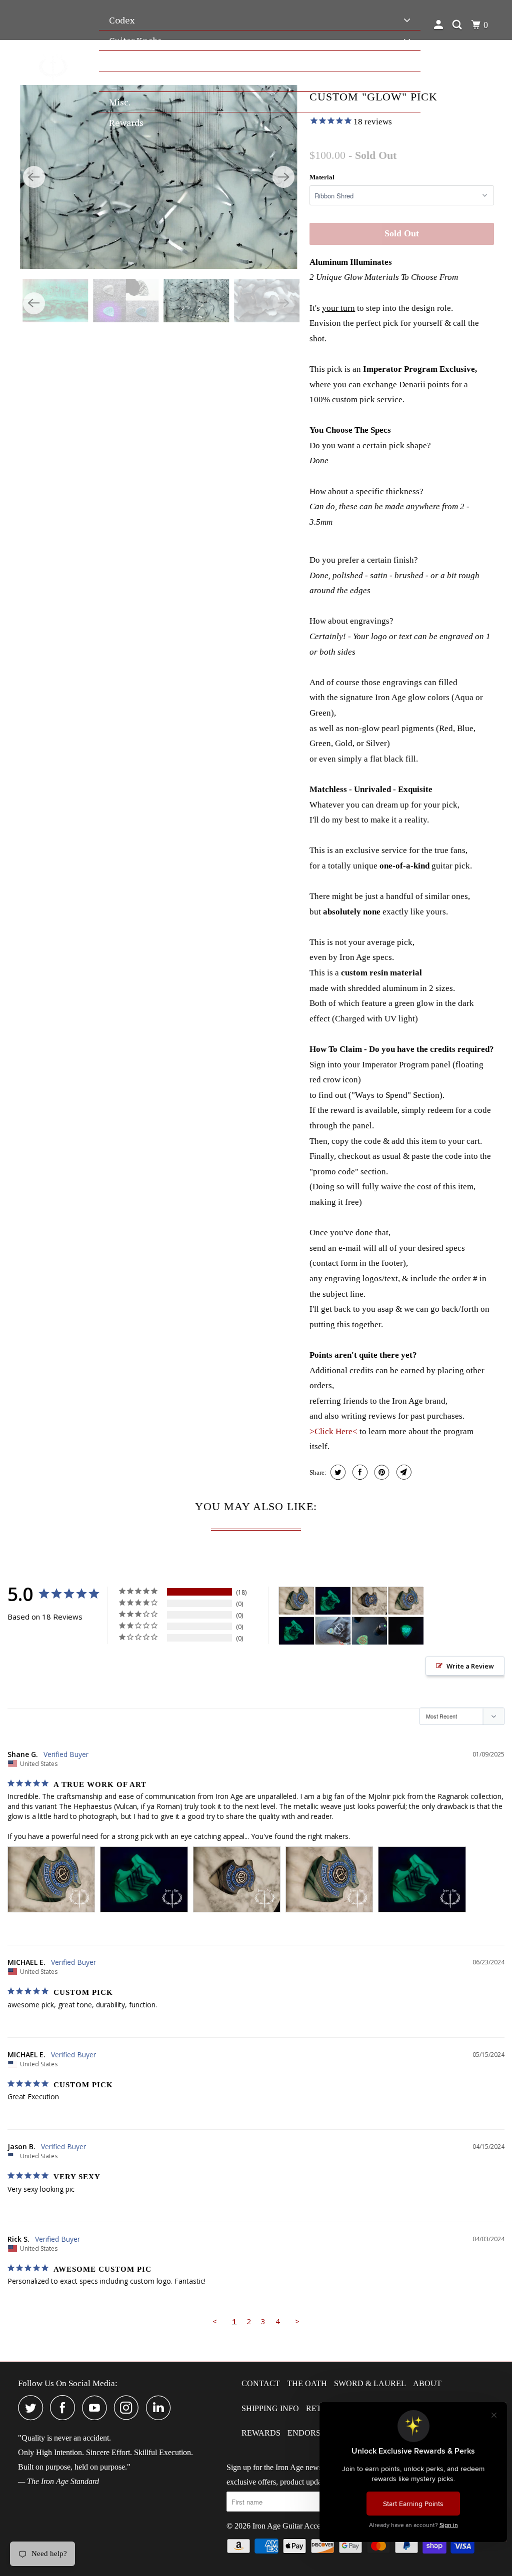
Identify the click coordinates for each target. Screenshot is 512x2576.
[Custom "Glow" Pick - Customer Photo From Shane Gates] (296, 1601)
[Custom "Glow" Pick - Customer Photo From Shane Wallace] (333, 1631)
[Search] (458, 25)
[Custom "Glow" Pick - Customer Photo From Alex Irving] (406, 1631)
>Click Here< (334, 1431)
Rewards (261, 2433)
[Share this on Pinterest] (381, 1472)
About (427, 2383)
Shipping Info (270, 2408)
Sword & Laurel (370, 2383)
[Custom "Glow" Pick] (159, 177)
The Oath (307, 2383)
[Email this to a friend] (403, 1472)
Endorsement (318, 2433)
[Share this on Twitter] (337, 1472)
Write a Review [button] (470, 1666)
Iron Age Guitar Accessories (297, 2526)
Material (322, 177)
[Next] (283, 177)
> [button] (297, 2321)
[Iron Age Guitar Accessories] (53, 66)
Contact (261, 2383)
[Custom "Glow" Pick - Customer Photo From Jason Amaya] (369, 1631)
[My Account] (440, 25)
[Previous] (34, 177)
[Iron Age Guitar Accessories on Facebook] (65, 2408)
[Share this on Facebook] (359, 1472)
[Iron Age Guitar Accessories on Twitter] (33, 2408)
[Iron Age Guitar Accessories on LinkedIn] (161, 2408)
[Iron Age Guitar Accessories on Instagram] (129, 2408)
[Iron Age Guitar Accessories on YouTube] (97, 2408)
